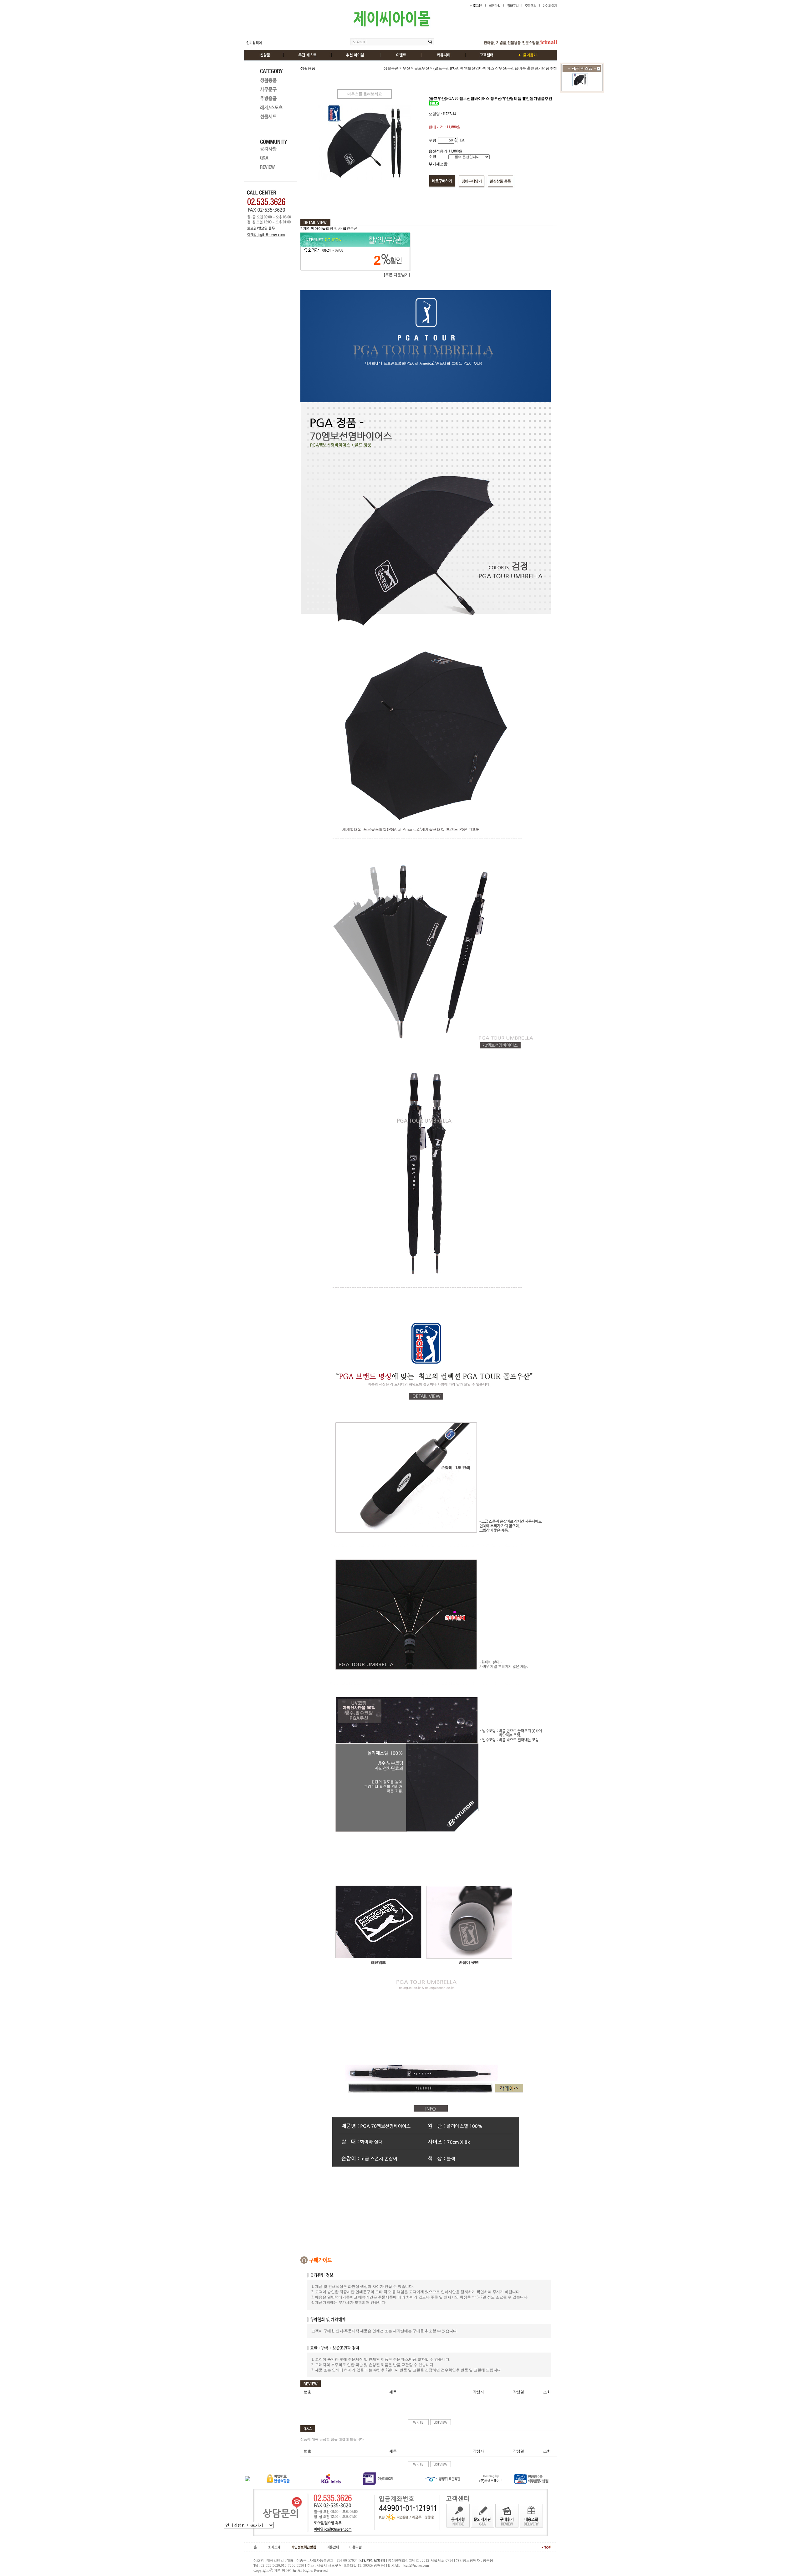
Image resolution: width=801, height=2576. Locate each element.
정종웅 (488, 2560)
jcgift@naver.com (416, 2565)
